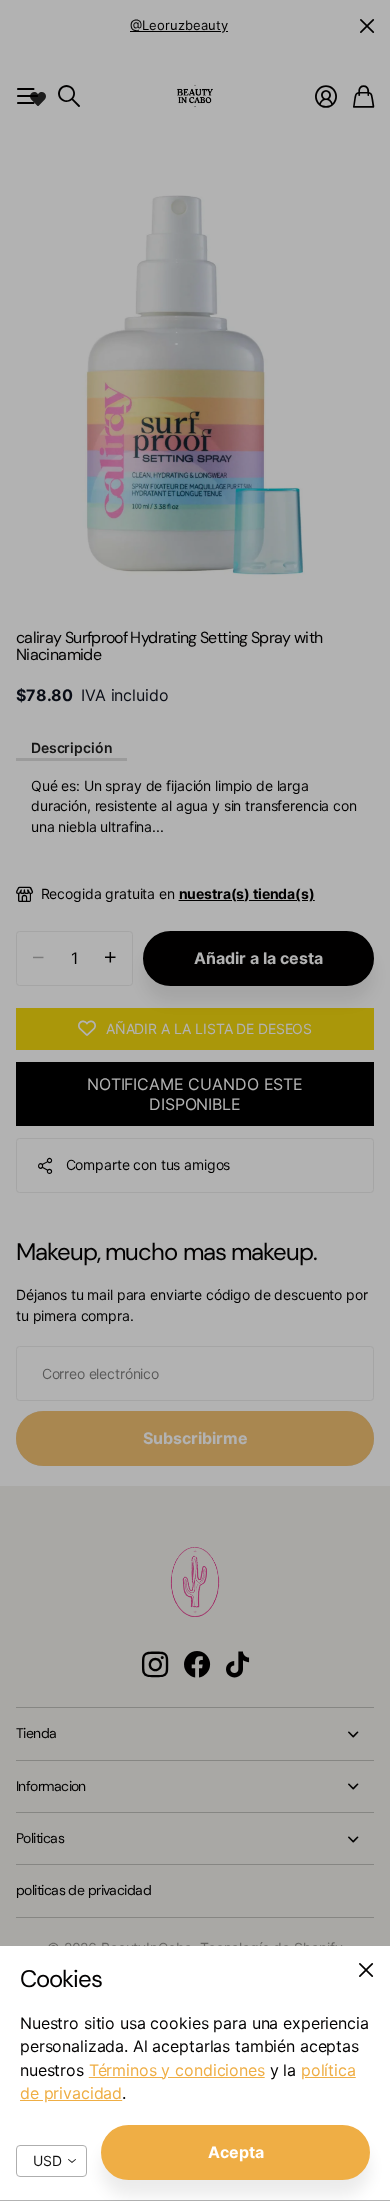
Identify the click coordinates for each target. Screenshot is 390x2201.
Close (366, 1970)
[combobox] (51, 2161)
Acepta (236, 2152)
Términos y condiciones (177, 2070)
